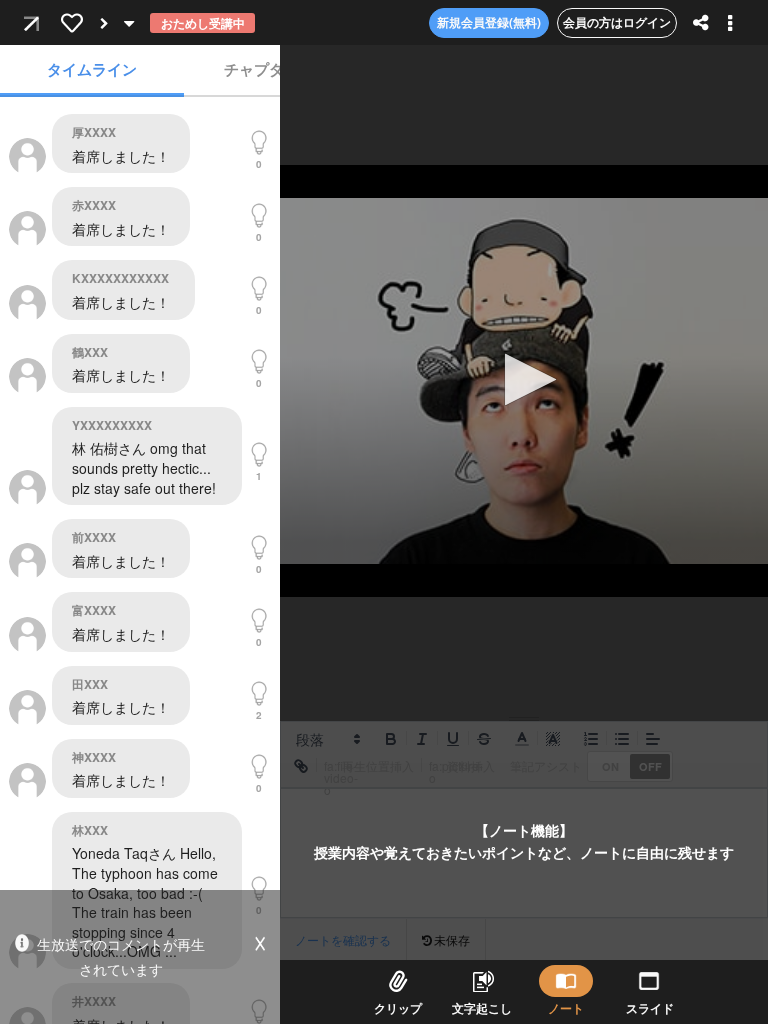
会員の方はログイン (617, 22)
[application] (524, 381)
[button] (524, 379)
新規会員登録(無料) (489, 22)
